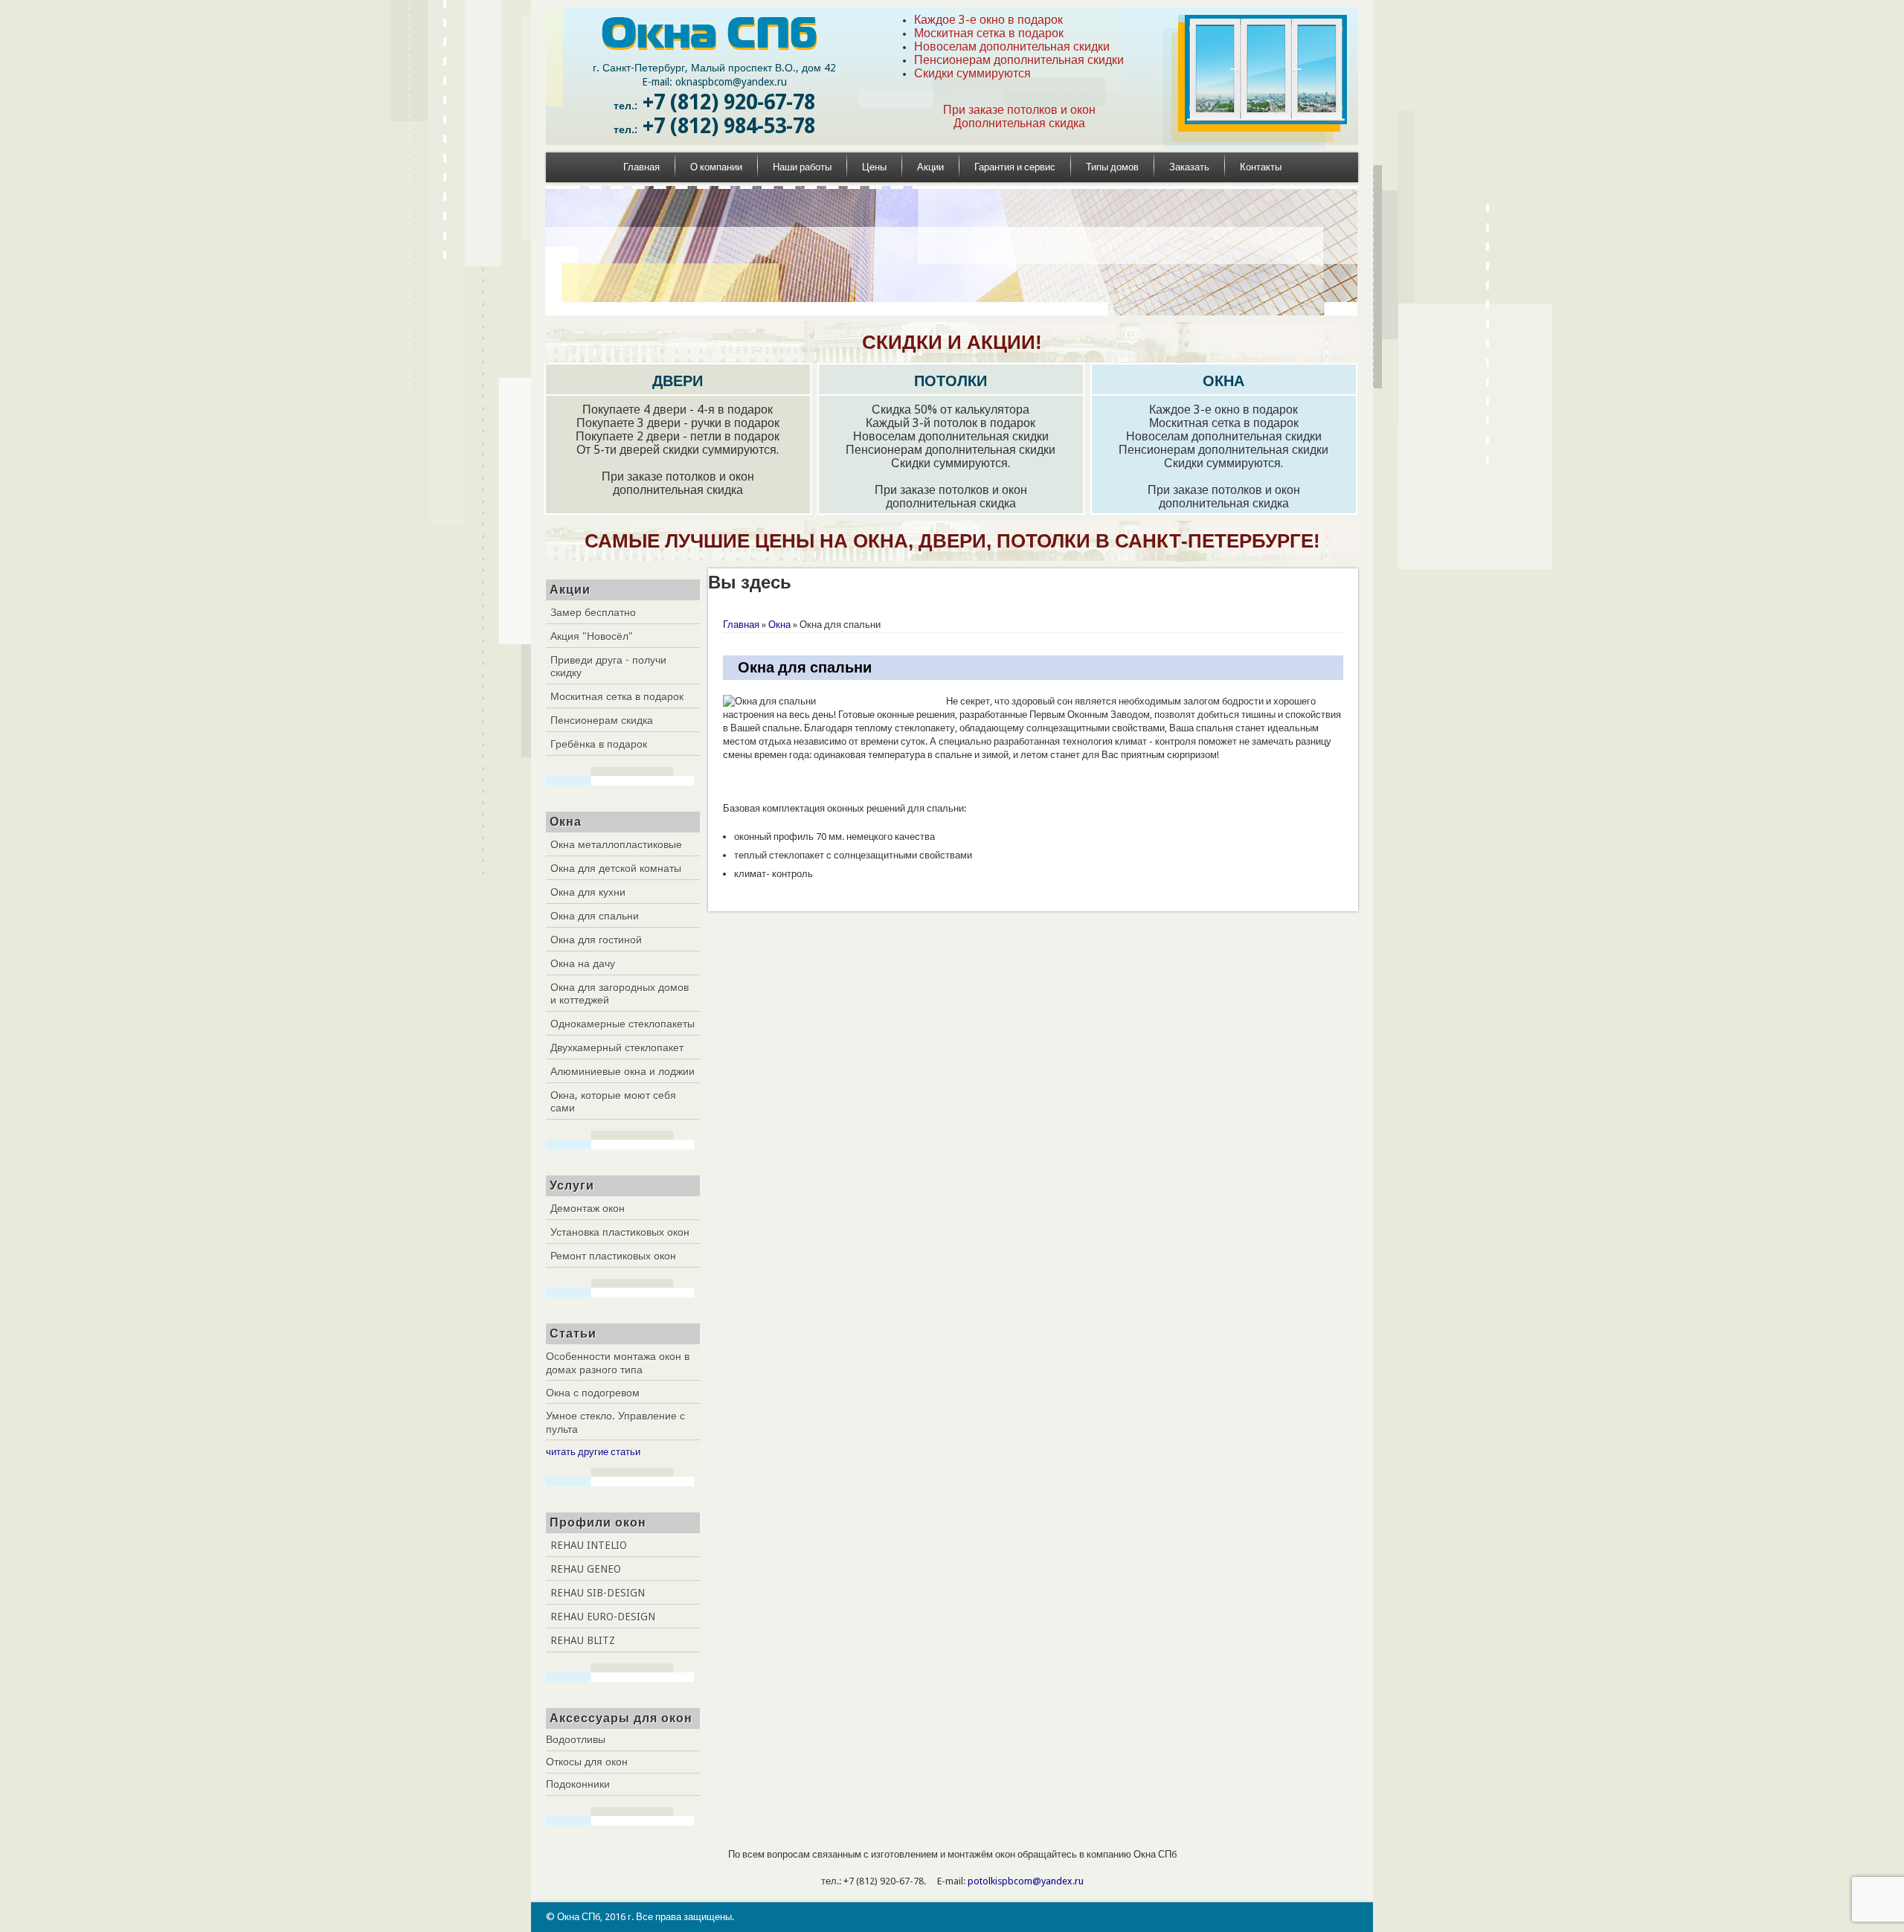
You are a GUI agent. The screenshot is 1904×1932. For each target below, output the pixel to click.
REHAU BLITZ (583, 1640)
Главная (641, 167)
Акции (930, 167)
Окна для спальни (595, 916)
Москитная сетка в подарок (617, 696)
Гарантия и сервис (1015, 167)
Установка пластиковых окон (620, 1232)
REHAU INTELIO (589, 1545)
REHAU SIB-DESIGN (598, 1593)
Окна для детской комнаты (616, 868)
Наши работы (802, 167)
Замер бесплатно (593, 612)
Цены (874, 167)
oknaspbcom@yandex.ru (731, 82)
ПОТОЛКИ (951, 381)
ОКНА (1223, 381)
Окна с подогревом (593, 1393)
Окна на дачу (583, 963)
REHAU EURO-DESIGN (603, 1617)
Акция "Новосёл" (592, 636)
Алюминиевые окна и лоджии (623, 1071)
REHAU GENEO (586, 1569)
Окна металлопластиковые (616, 844)
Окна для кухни (588, 892)
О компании (716, 167)
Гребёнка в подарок (599, 744)
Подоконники (578, 1784)
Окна (779, 625)
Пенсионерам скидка (602, 720)
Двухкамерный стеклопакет (617, 1047)
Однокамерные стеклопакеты (623, 1024)
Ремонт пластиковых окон (613, 1256)
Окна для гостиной (596, 940)
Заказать (1189, 167)
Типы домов (1112, 167)
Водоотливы (576, 1739)
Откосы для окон (587, 1762)
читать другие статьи (593, 1452)
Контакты (1261, 167)
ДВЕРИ (678, 381)
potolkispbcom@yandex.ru (1026, 1881)
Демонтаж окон (588, 1208)
